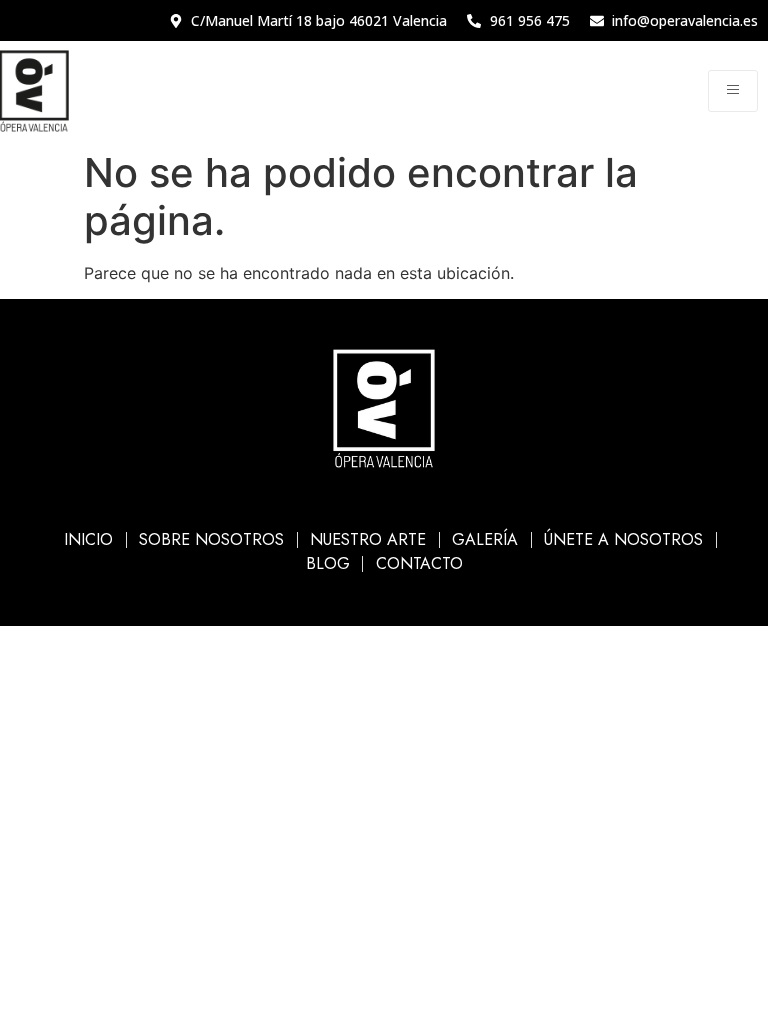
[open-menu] (733, 91)
